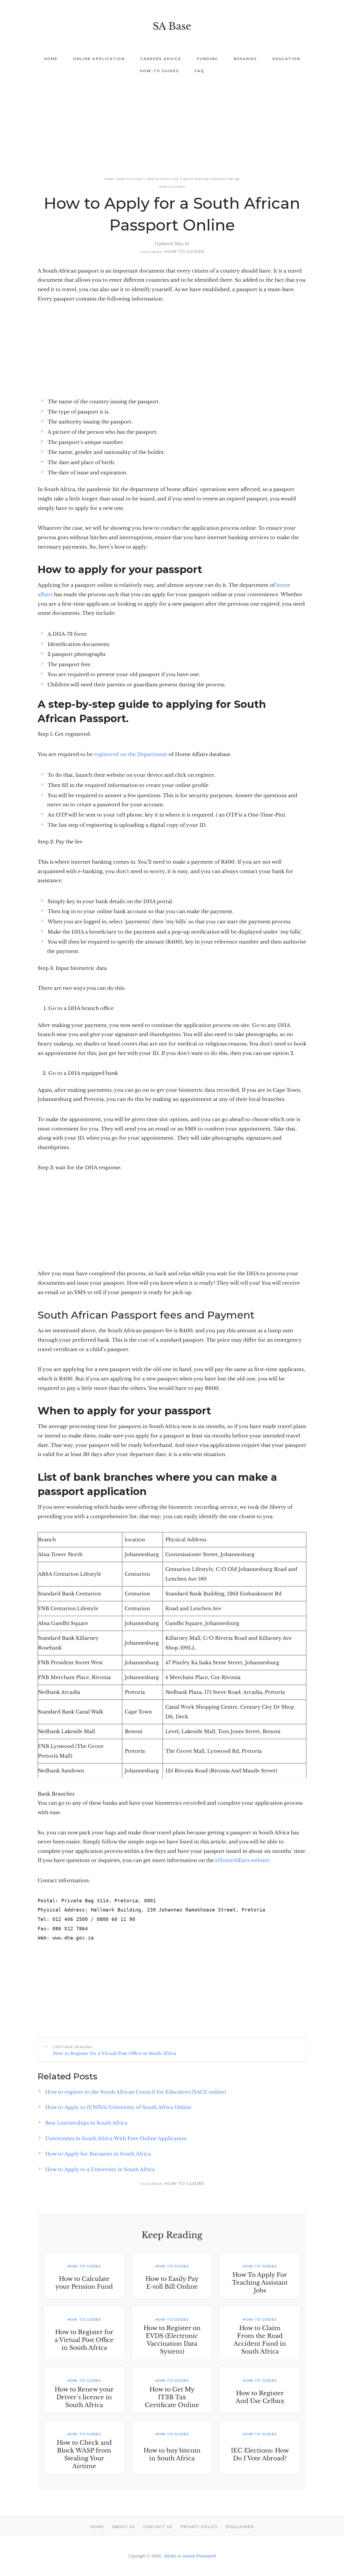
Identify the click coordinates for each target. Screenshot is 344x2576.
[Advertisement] (172, 120)
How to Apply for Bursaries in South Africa (98, 2154)
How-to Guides (172, 187)
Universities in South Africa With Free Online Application (116, 2139)
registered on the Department (131, 754)
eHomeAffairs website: (243, 1860)
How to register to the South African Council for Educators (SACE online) (136, 2092)
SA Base (172, 26)
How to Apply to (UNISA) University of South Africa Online (118, 2107)
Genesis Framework (199, 2556)
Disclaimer (240, 2527)
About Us (124, 2527)
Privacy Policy (199, 2527)
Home (97, 2527)
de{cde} (170, 2556)
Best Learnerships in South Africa (86, 2123)
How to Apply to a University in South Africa (100, 2169)
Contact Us (158, 2527)
